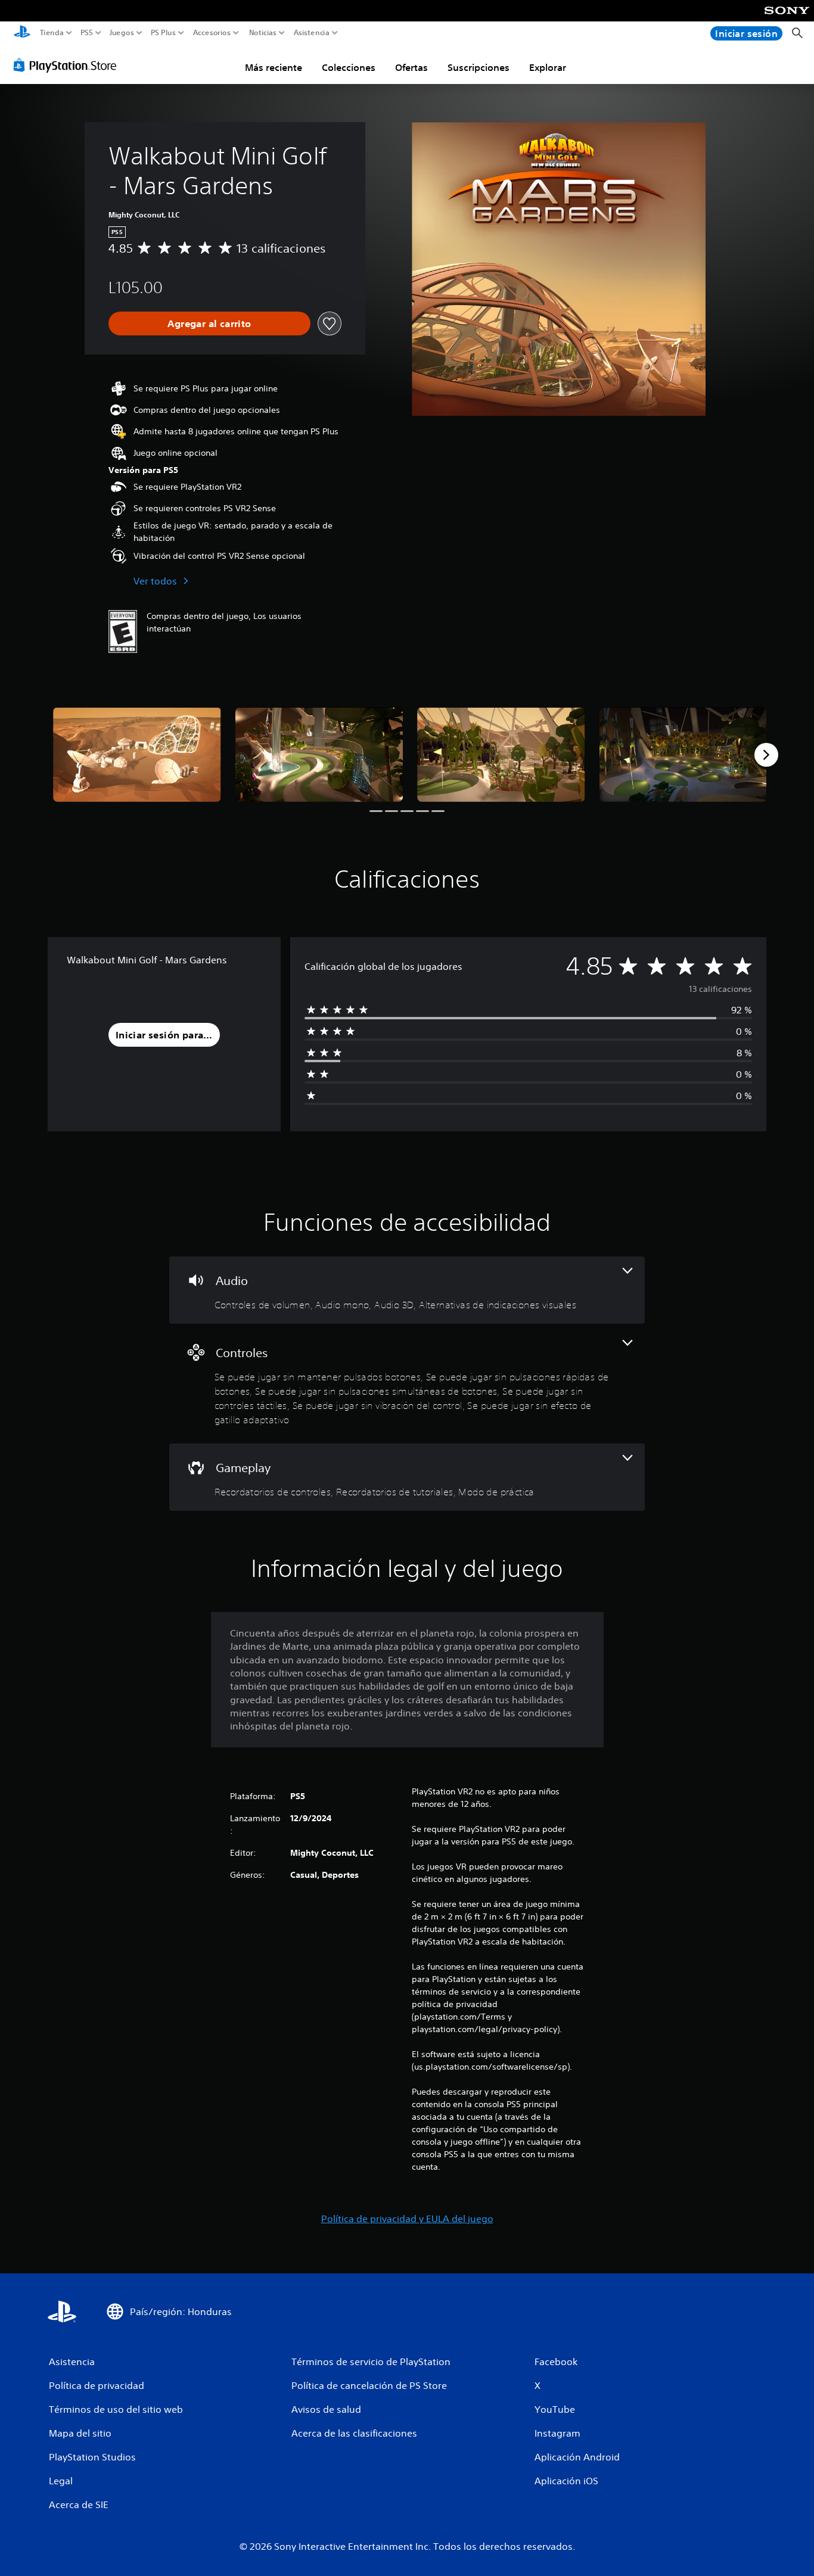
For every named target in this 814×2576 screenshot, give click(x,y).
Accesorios (211, 33)
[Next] (766, 755)
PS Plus (163, 33)
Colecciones (349, 67)
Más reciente (274, 67)
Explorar (548, 67)
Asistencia (312, 33)
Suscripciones (479, 67)
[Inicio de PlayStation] (22, 33)
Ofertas (411, 67)
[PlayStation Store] (68, 65)
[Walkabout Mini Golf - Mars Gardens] (137, 754)
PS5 (87, 33)
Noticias (262, 33)
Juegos (121, 33)
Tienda (52, 33)
